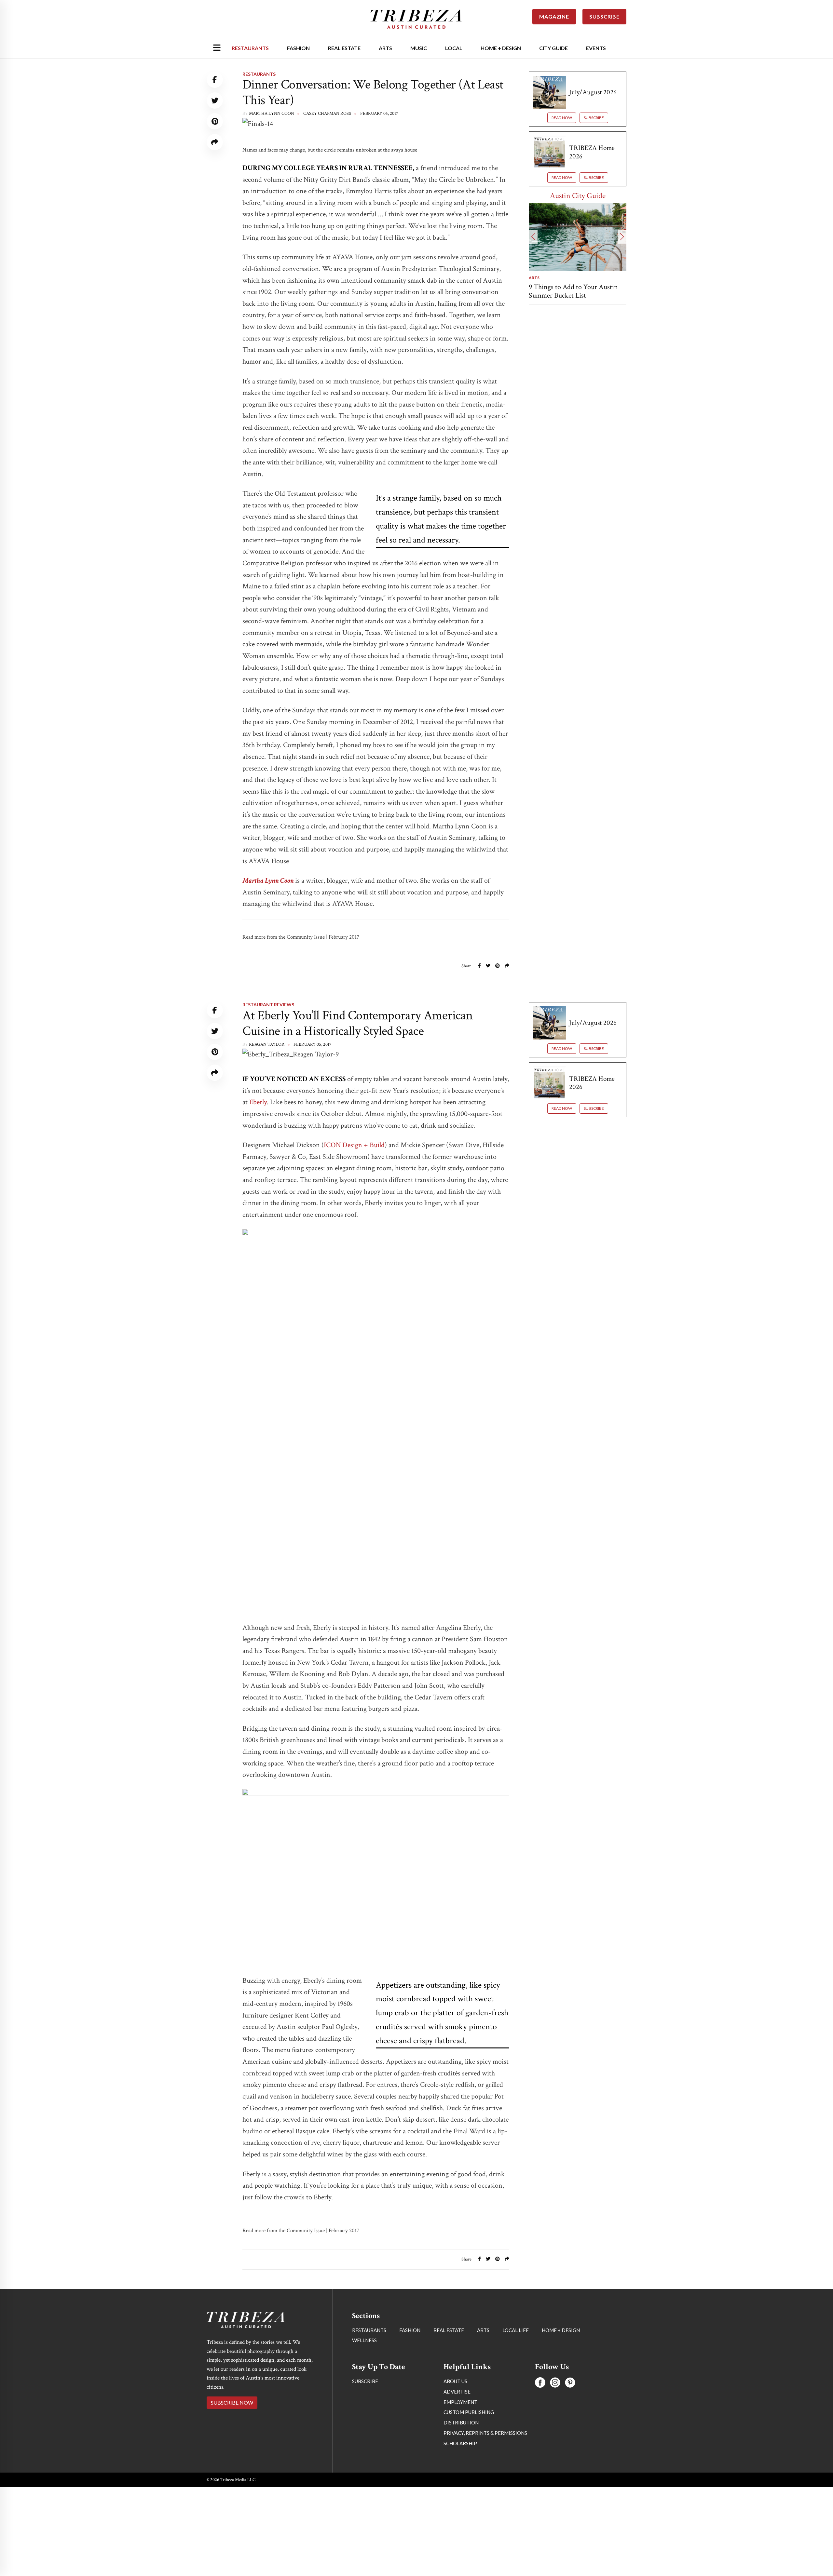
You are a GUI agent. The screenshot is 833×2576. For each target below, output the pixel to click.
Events (596, 48)
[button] (533, 237)
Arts (385, 48)
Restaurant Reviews (268, 1005)
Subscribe (594, 118)
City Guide (553, 48)
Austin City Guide (578, 196)
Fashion (298, 48)
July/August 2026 (593, 92)
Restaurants (250, 48)
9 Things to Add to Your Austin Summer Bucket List (573, 291)
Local (454, 48)
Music (419, 48)
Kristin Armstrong (272, 2338)
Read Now (562, 118)
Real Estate (344, 48)
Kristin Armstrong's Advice (278, 2298)
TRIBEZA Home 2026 (592, 152)
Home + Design (501, 48)
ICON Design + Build (354, 1145)
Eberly (258, 1102)
